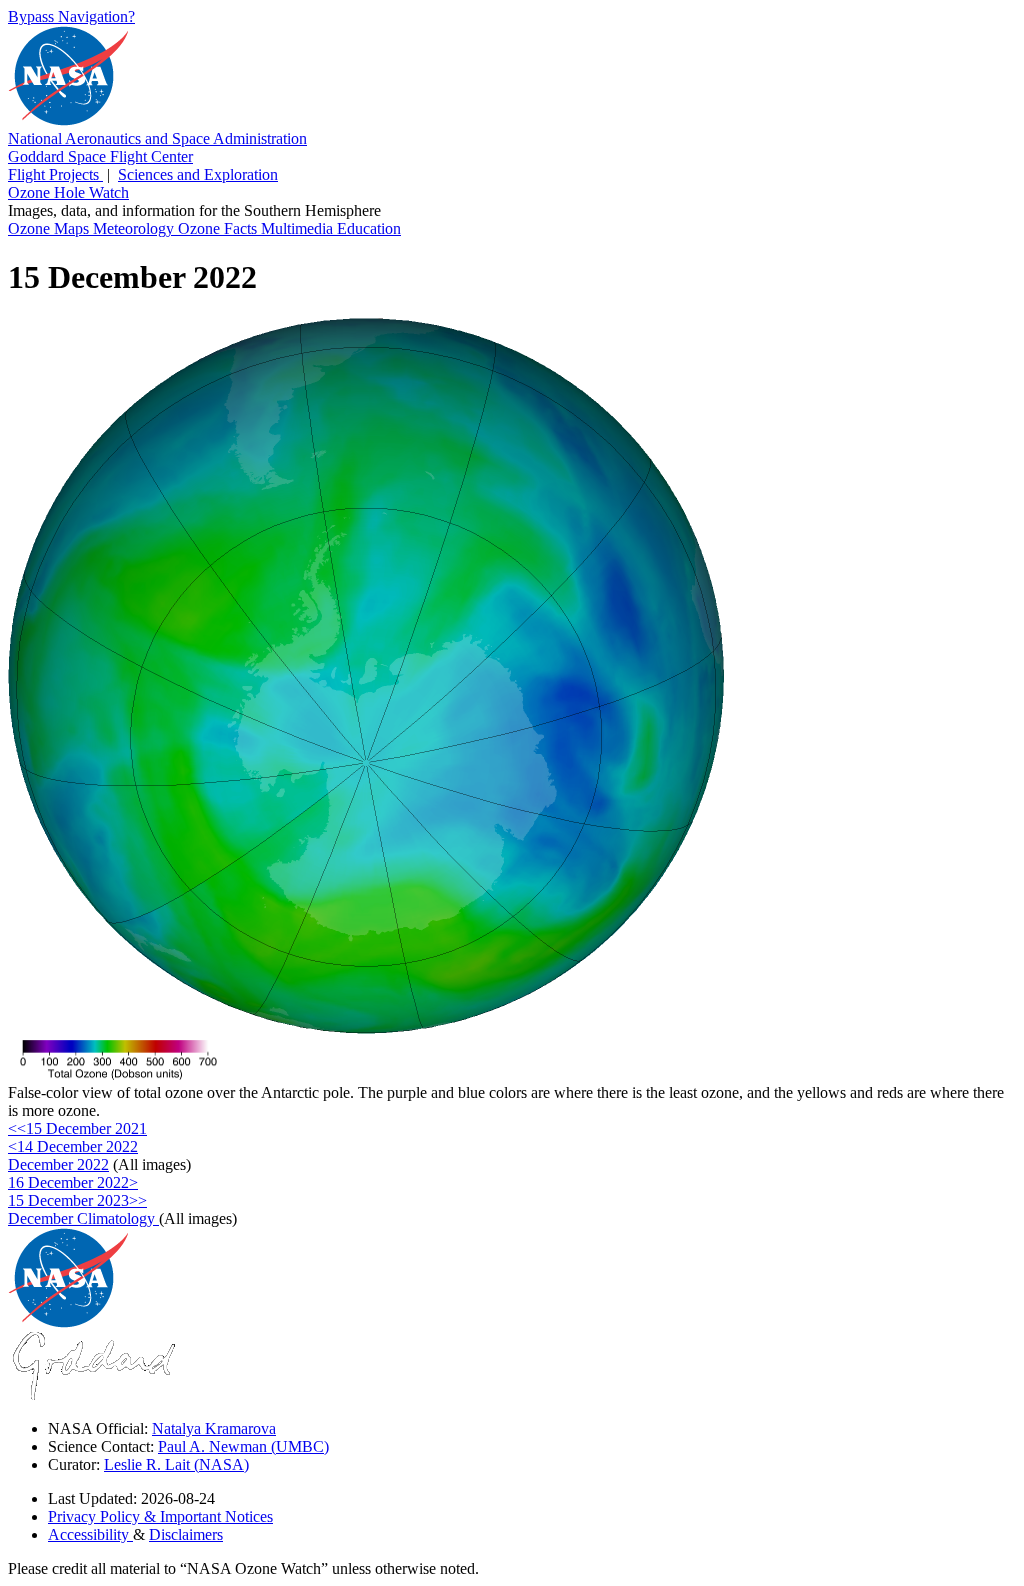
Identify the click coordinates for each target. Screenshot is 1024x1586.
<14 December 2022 (73, 1146)
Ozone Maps (50, 228)
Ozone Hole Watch (68, 192)
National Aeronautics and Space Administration (157, 138)
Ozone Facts (219, 228)
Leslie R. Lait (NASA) (176, 1464)
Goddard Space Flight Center (100, 156)
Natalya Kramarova (214, 1428)
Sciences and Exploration (198, 174)
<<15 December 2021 (77, 1128)
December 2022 (58, 1164)
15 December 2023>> (77, 1200)
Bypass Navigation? (71, 16)
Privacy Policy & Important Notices (160, 1516)
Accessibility (90, 1534)
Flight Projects (55, 174)
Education (369, 228)
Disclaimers (186, 1534)
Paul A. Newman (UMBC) (243, 1446)
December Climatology (83, 1218)
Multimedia (299, 228)
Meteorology (135, 228)
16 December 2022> (73, 1182)
